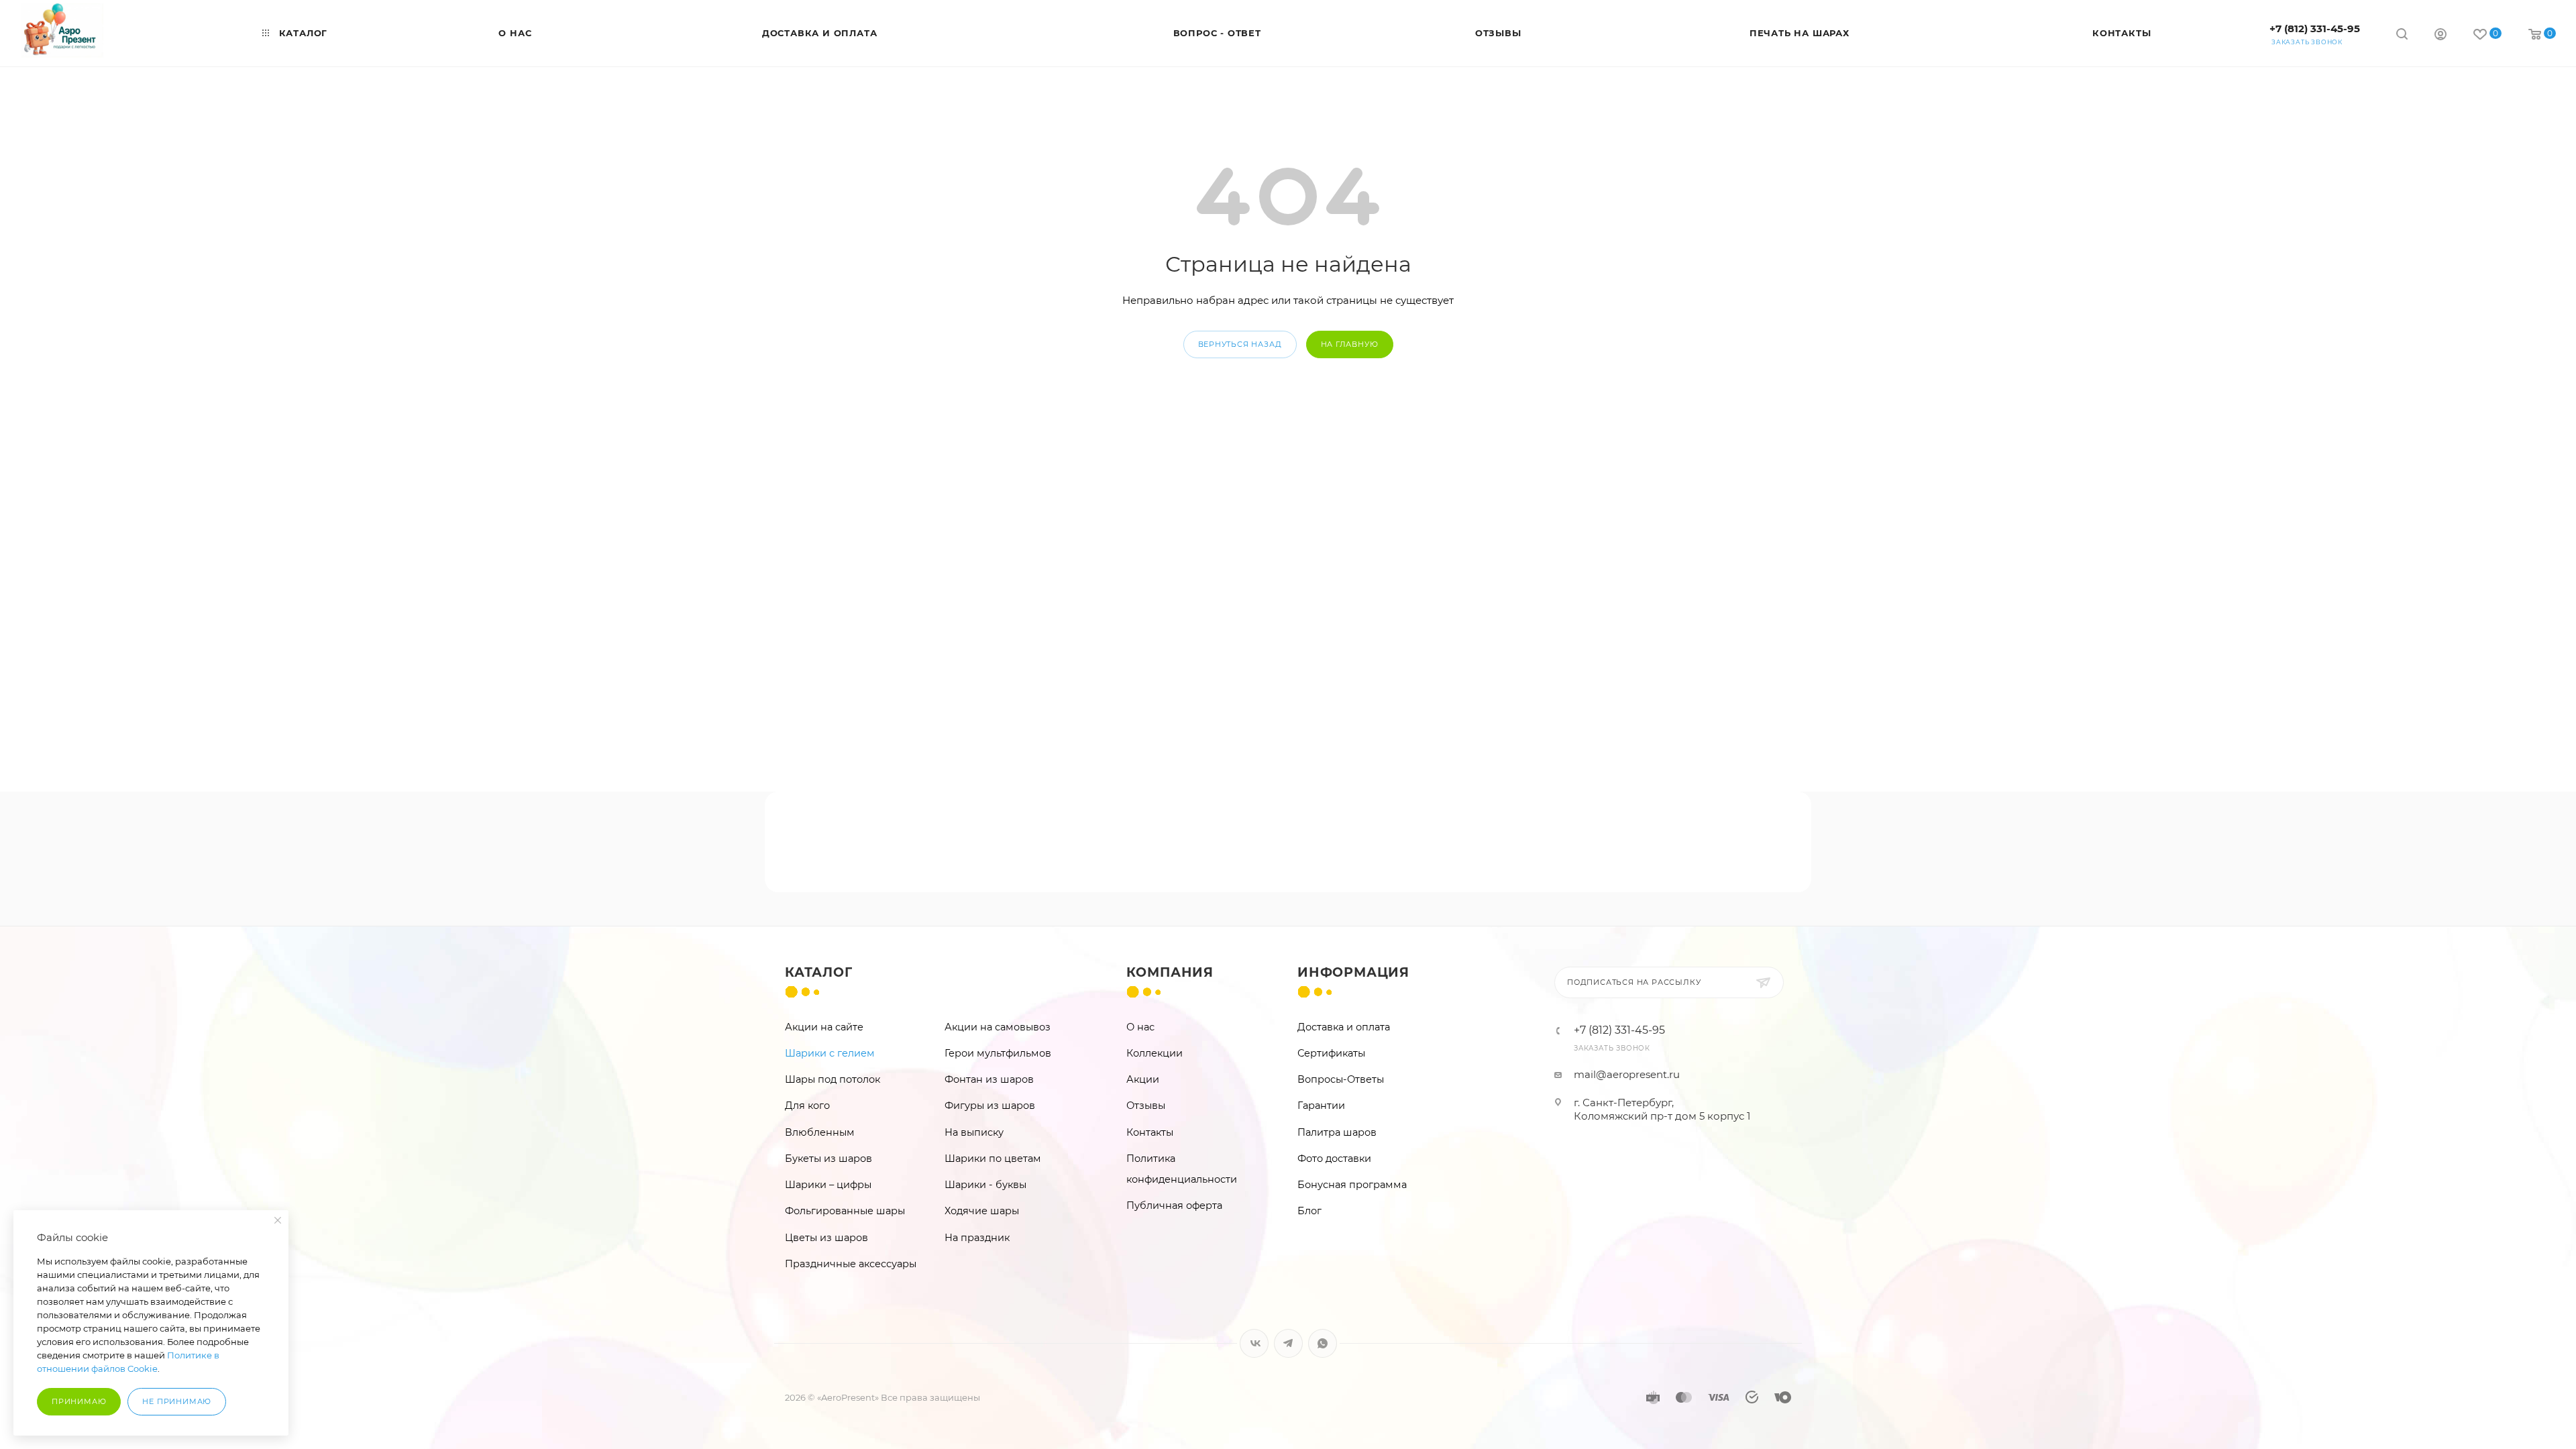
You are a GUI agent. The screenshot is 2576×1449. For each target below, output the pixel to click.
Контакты (1150, 1132)
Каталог (819, 972)
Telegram (1288, 1343)
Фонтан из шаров (989, 1079)
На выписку (974, 1132)
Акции (1143, 1079)
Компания (1170, 972)
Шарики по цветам (993, 1159)
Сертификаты (1331, 1053)
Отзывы (1146, 1106)
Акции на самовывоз (998, 1027)
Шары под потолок (833, 1079)
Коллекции (1155, 1053)
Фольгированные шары (845, 1211)
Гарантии (1321, 1106)
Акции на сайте (824, 1027)
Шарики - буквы (985, 1185)
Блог (1309, 1211)
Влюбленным (820, 1132)
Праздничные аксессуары (851, 1264)
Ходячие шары (982, 1211)
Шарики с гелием (830, 1053)
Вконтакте (1254, 1343)
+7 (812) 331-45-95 (2315, 29)
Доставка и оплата (1344, 1027)
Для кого (807, 1106)
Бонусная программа (1352, 1185)
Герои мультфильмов (998, 1053)
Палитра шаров (1337, 1132)
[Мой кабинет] (2440, 36)
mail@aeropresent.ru (1627, 1074)
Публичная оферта (1174, 1205)
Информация (1353, 972)
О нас (1140, 1027)
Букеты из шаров (828, 1159)
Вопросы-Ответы (1341, 1079)
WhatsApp (1323, 1343)
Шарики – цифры (828, 1185)
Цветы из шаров (826, 1238)
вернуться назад (1240, 344)
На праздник (977, 1238)
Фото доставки (1334, 1159)
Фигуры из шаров (990, 1106)
